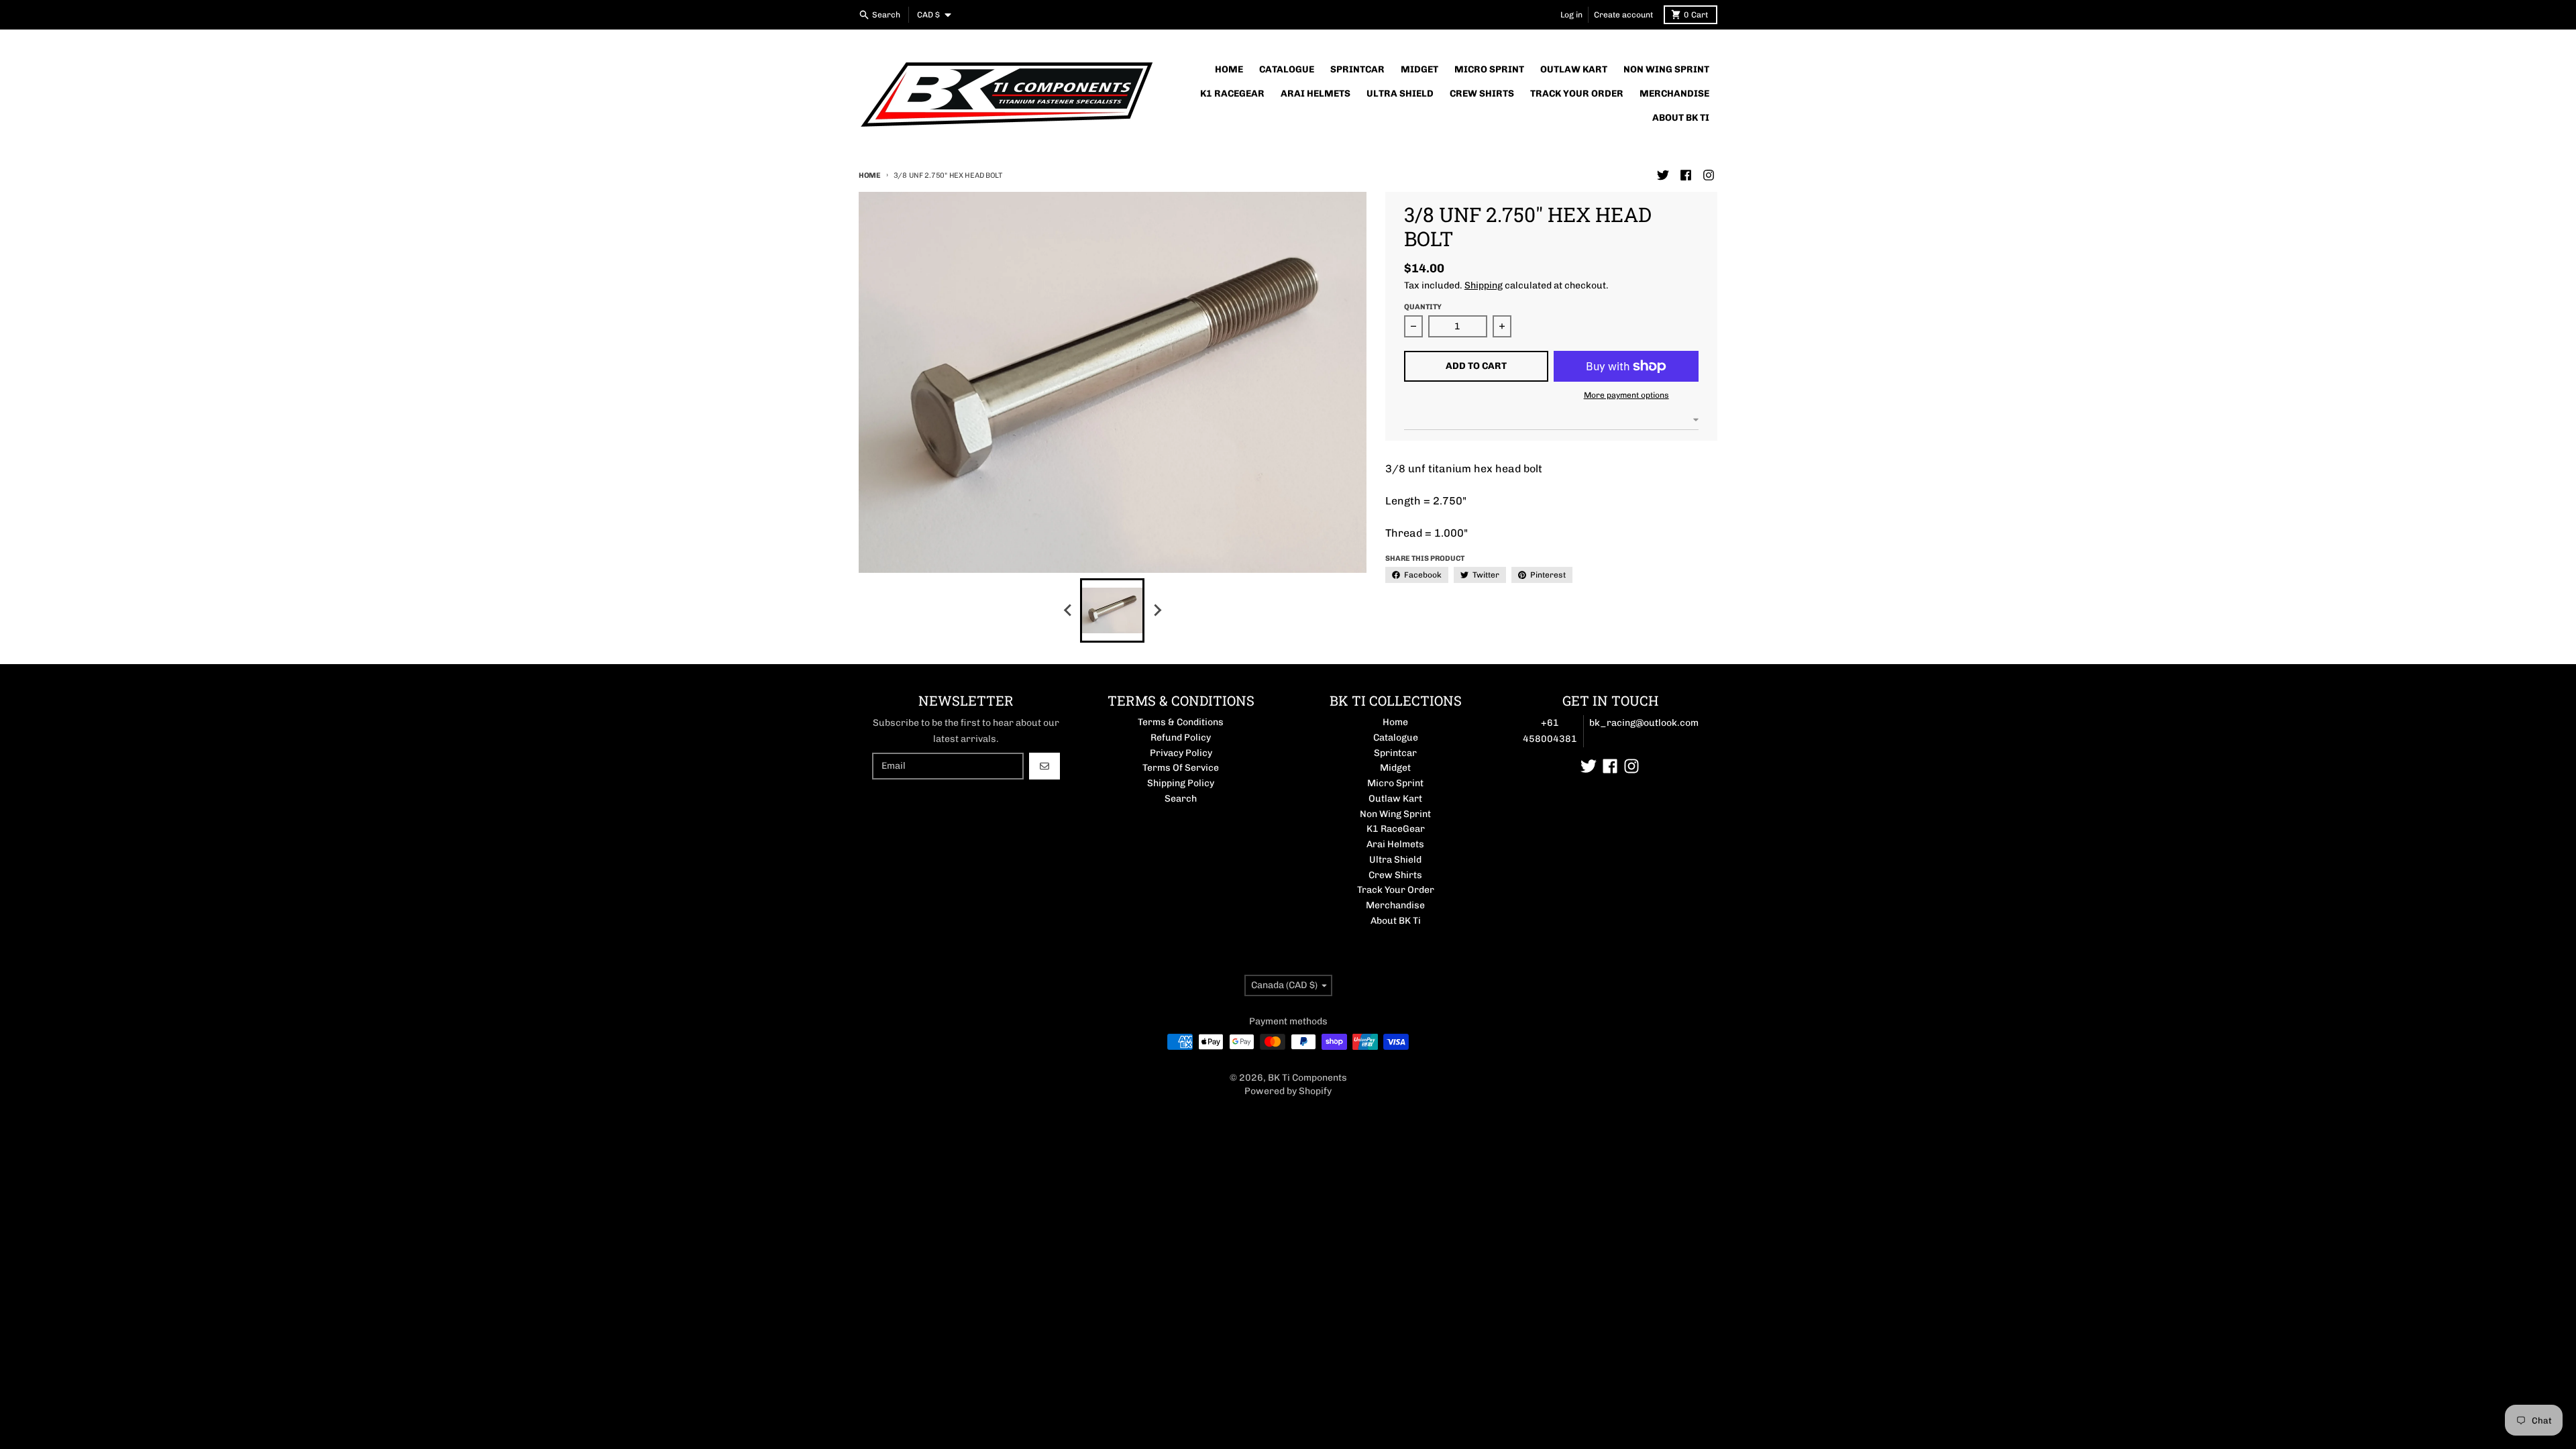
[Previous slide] (1068, 610)
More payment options (1626, 395)
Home (870, 175)
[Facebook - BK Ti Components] (1686, 175)
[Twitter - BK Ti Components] (1663, 175)
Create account (1623, 15)
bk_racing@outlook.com (1644, 723)
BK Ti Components (1307, 1078)
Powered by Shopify (1288, 1091)
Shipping (1484, 285)
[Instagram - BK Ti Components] (1709, 175)
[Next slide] (1157, 610)
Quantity (1423, 307)
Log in (1571, 15)
